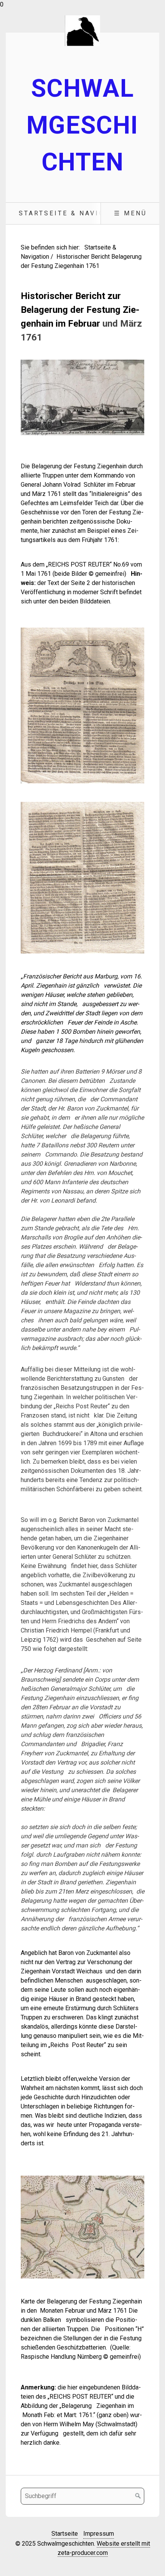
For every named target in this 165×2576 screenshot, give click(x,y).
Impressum (99, 2534)
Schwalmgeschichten (82, 125)
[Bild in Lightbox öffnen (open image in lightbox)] (82, 397)
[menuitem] (74, 213)
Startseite (65, 2534)
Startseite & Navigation (74, 213)
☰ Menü (130, 213)
